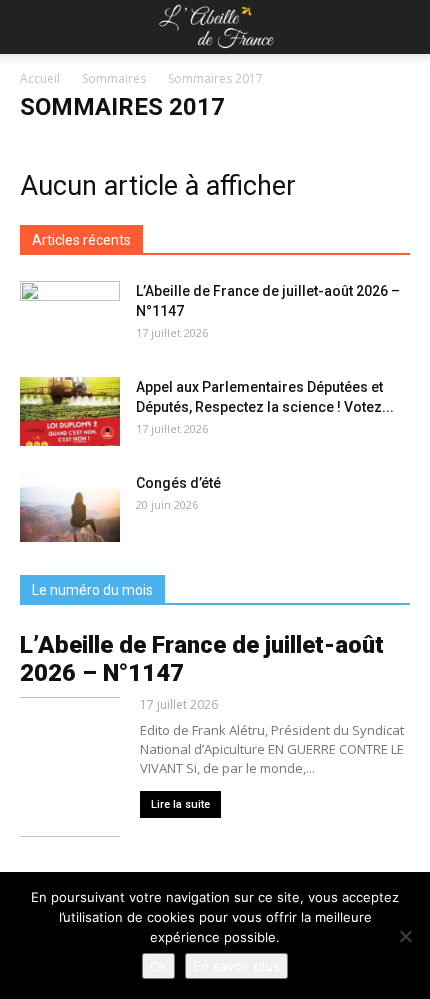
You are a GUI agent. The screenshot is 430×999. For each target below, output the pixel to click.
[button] (402, 27)
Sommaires (114, 78)
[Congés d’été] (70, 507)
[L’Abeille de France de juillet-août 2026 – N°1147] (70, 316)
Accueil (40, 78)
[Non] (405, 936)
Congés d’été (178, 483)
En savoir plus (236, 966)
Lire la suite (180, 804)
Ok (158, 966)
